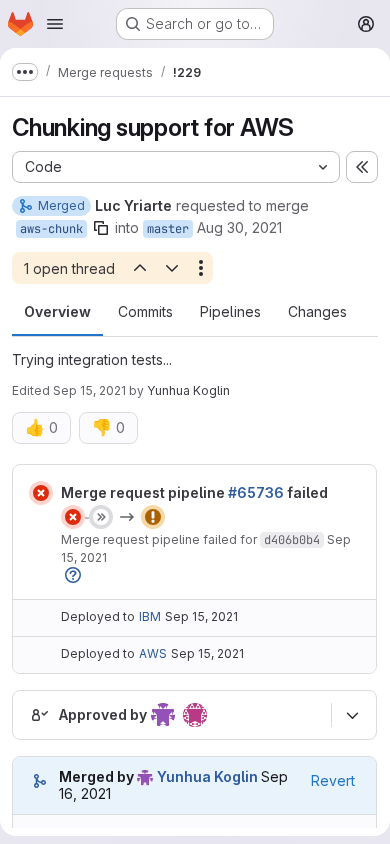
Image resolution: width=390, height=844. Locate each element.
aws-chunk (51, 229)
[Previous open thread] (139, 268)
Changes (317, 311)
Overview (57, 311)
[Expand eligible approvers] (352, 715)
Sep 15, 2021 (89, 390)
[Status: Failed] (41, 493)
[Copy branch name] (101, 228)
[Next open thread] (172, 268)
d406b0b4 (292, 540)
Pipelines (230, 311)
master (168, 229)
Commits (145, 311)
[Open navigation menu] (55, 24)
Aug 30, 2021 (239, 227)
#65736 (256, 492)
